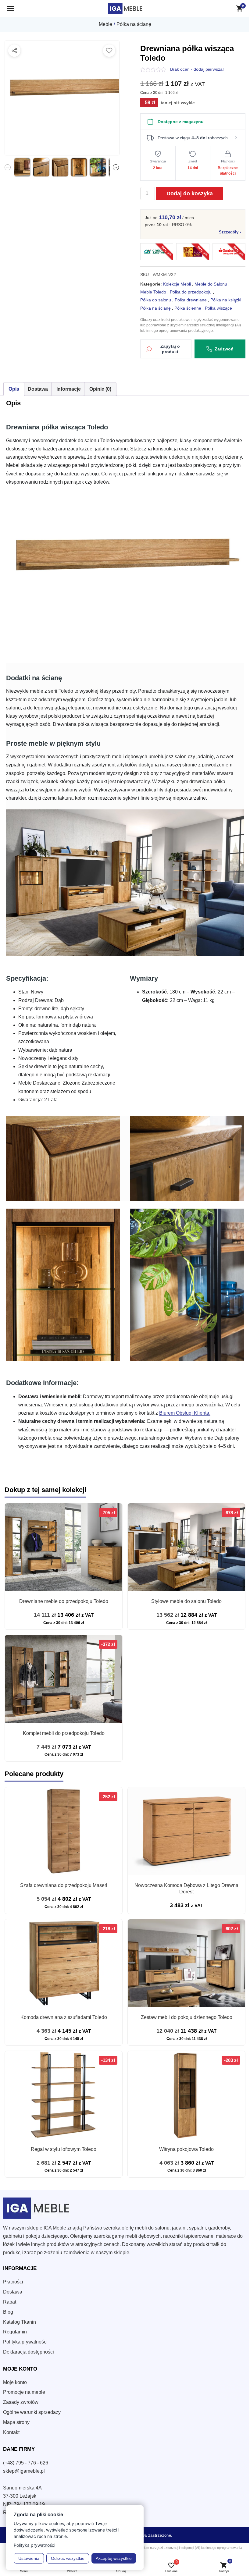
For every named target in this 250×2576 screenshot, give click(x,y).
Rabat (10, 2302)
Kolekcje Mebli (177, 284)
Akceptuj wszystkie (114, 2558)
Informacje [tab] (69, 389)
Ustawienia (29, 2558)
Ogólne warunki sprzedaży (32, 2412)
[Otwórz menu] (10, 9)
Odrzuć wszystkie (68, 2558)
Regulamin (15, 2332)
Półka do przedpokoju (191, 292)
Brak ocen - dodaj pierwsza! (197, 69)
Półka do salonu (156, 300)
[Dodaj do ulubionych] (109, 51)
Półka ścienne (188, 308)
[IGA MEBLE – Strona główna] (125, 9)
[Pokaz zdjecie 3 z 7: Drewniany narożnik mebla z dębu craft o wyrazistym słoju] (60, 167)
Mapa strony (16, 2422)
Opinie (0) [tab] (100, 389)
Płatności (13, 2282)
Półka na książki (226, 300)
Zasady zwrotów (21, 2402)
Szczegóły (230, 232)
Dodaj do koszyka (190, 193)
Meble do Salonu (211, 284)
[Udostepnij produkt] (14, 51)
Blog (8, 2312)
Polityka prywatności (25, 2342)
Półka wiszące (218, 308)
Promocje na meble (24, 2392)
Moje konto (15, 2382)
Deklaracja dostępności (29, 2352)
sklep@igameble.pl (24, 2471)
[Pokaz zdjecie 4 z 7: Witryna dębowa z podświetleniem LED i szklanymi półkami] (79, 167)
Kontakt (11, 2432)
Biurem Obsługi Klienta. (185, 1413)
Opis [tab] (14, 389)
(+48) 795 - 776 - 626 (26, 2463)
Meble (105, 24)
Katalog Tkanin (20, 2322)
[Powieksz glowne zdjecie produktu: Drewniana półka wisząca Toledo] (62, 98)
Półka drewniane (191, 300)
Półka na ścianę (134, 24)
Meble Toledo (153, 292)
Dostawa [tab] (38, 389)
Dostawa (13, 2292)
